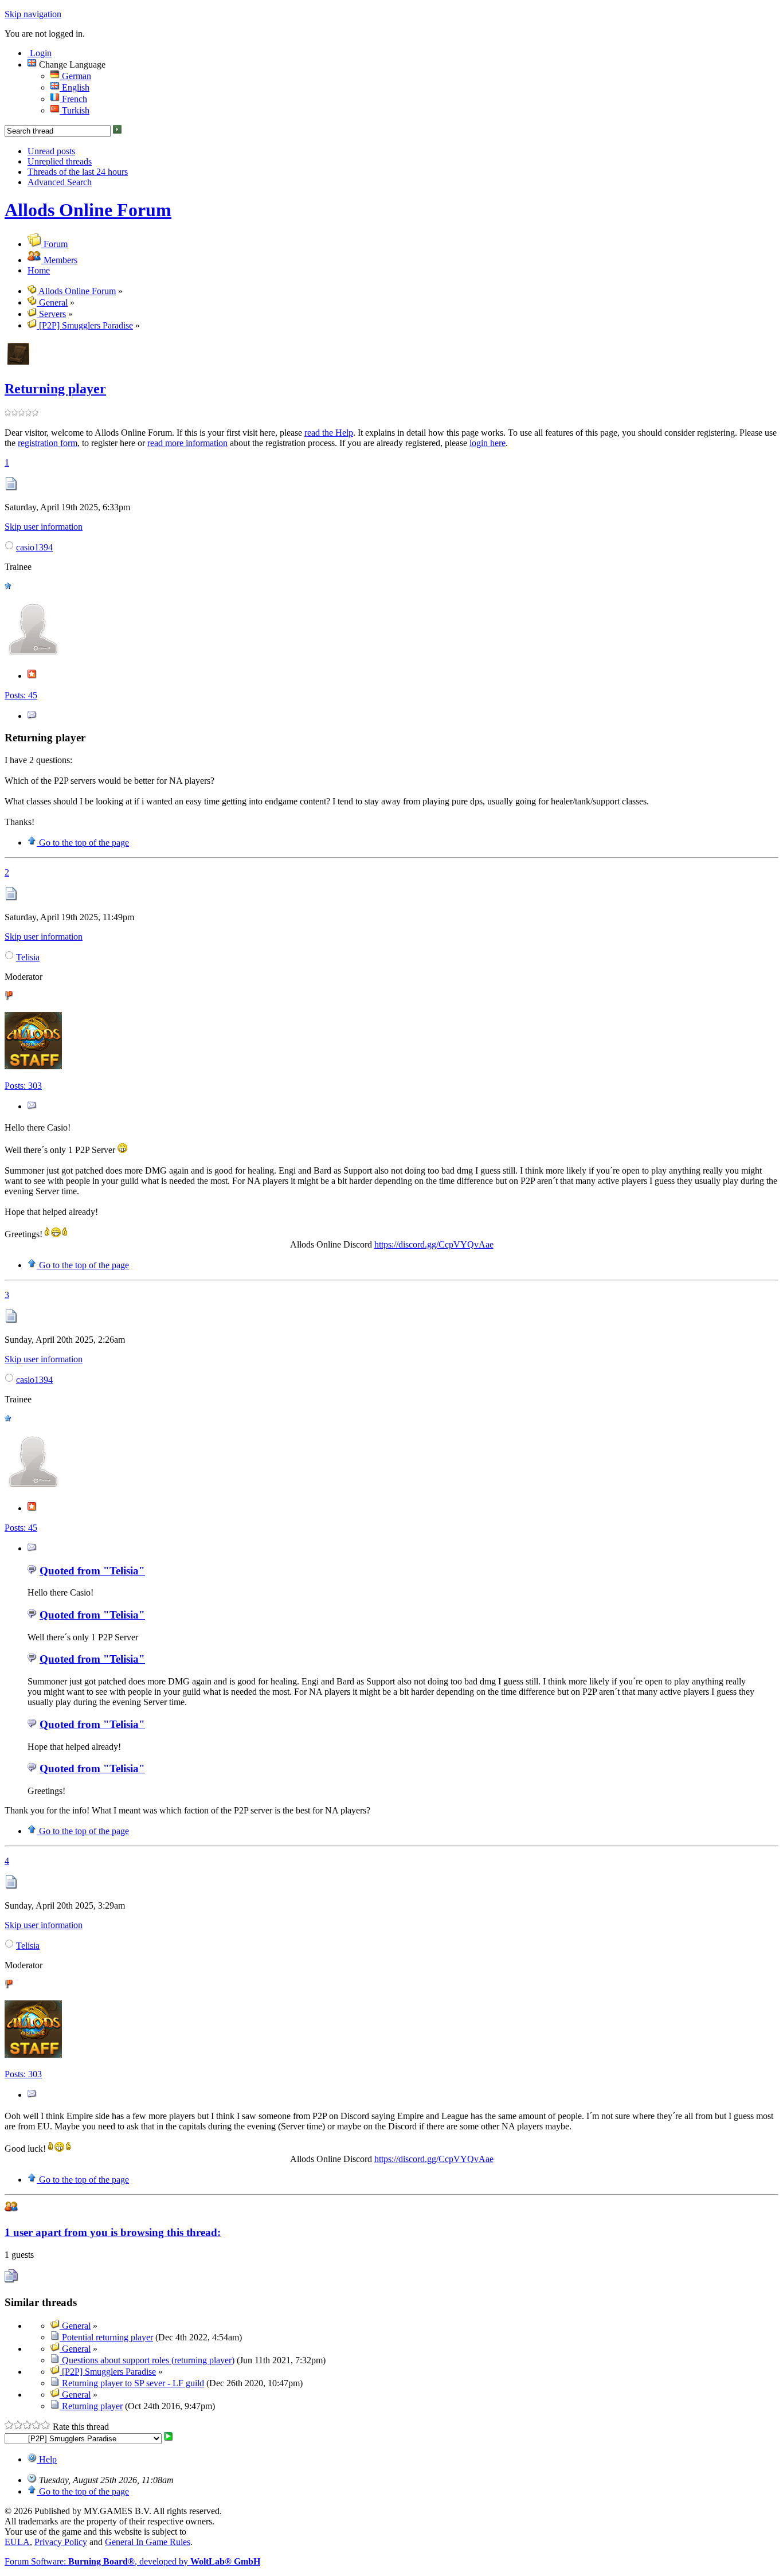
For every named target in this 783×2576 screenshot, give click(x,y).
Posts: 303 (23, 1086)
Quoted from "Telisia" (92, 1571)
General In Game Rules (148, 2542)
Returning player (55, 389)
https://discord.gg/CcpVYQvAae (434, 1244)
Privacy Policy (61, 2542)
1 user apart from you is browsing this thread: (113, 2232)
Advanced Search (60, 182)
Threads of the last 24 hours (78, 172)
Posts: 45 (21, 695)
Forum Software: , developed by (132, 2561)
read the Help (329, 433)
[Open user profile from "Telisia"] (33, 1066)
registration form (48, 443)
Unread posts (51, 151)
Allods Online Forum (88, 210)
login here (488, 443)
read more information (187, 443)
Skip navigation (33, 14)
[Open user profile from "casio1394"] (33, 655)
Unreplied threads (60, 161)
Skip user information (44, 527)
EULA (17, 2542)
